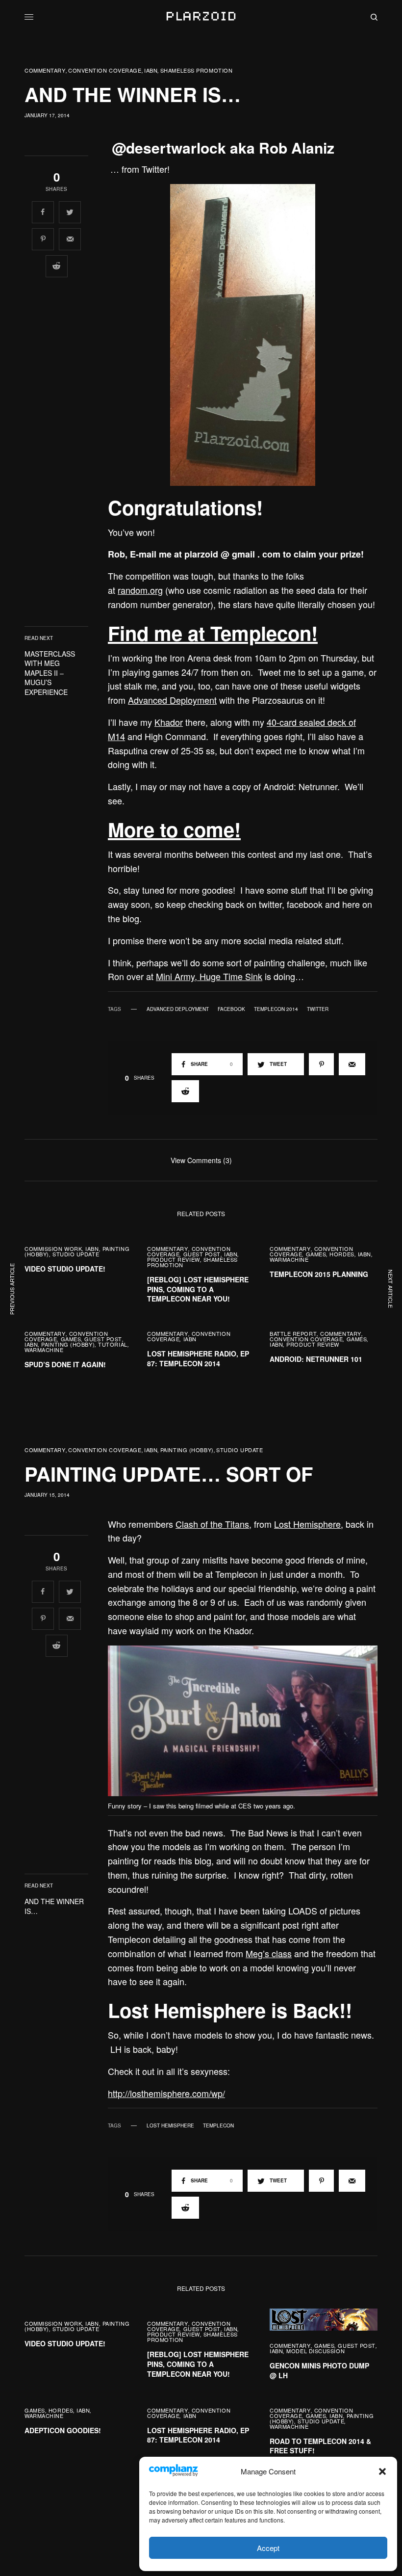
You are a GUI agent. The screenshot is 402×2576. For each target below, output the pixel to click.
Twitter (318, 1009)
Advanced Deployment (172, 700)
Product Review (174, 1259)
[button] (382, 2471)
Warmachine (289, 1259)
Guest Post (202, 1254)
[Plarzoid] (201, 17)
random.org (140, 590)
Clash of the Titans (212, 1524)
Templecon (218, 2125)
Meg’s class (269, 1953)
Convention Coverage (105, 70)
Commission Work (53, 1248)
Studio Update (76, 1254)
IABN (151, 70)
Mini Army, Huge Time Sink (209, 976)
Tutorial (113, 1344)
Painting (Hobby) (68, 1344)
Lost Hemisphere (307, 1524)
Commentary (45, 70)
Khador (169, 722)
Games (316, 1254)
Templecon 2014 (276, 1009)
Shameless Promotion (196, 70)
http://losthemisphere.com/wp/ (166, 2093)
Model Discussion (315, 2351)
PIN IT (248, 335)
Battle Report (293, 1333)
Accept (268, 2548)
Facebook (231, 1009)
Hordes (342, 1254)
